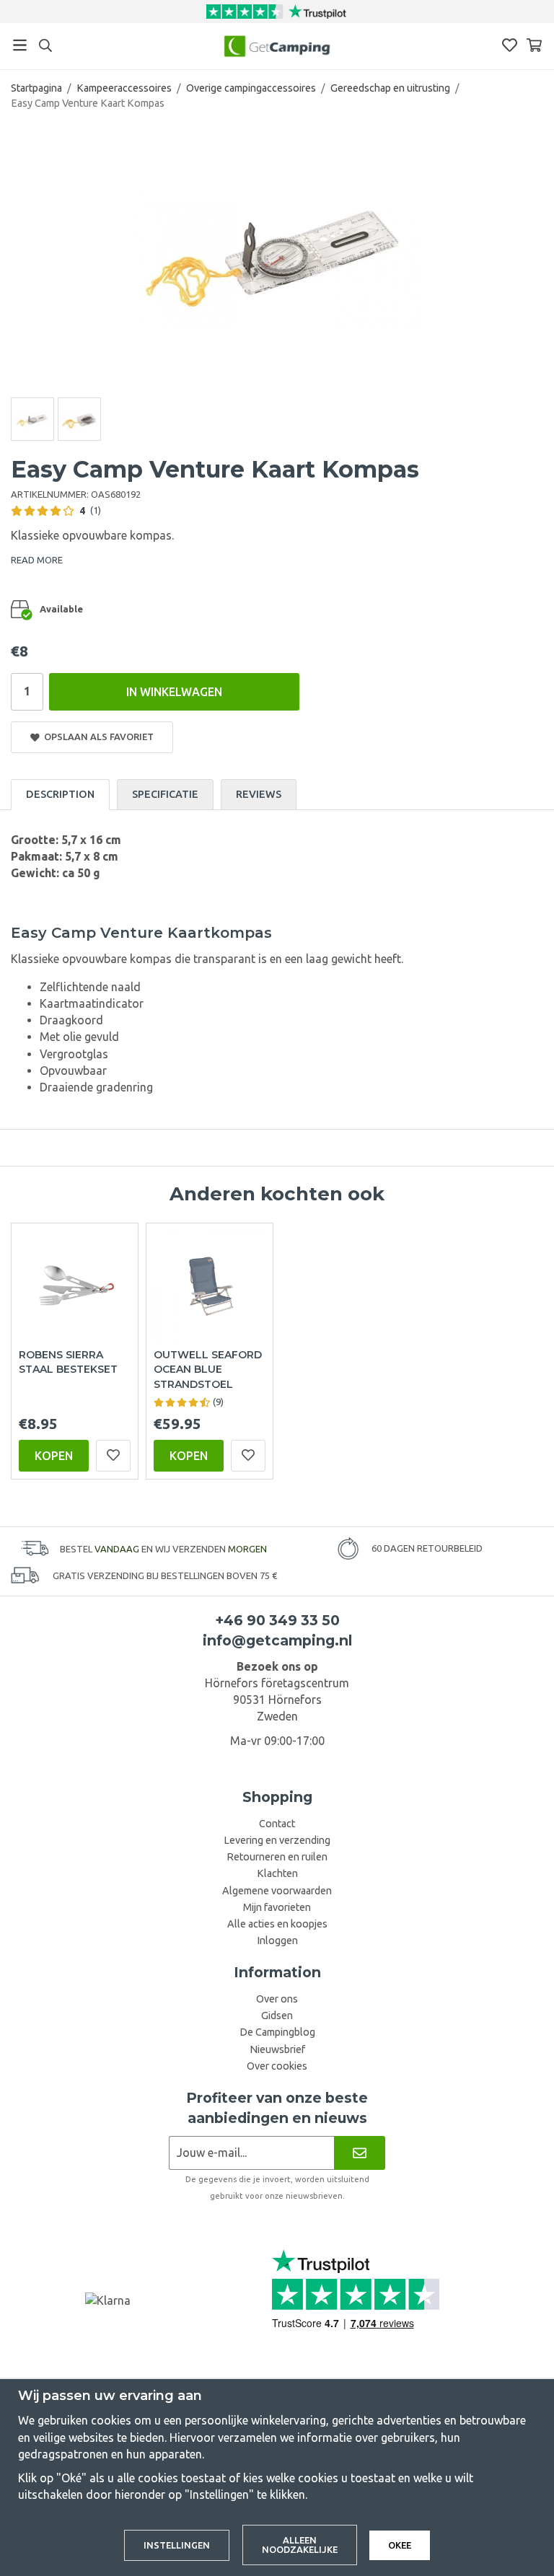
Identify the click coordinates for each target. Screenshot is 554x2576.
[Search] (45, 45)
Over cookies (277, 2066)
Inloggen (277, 1940)
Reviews (259, 794)
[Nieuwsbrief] (360, 2153)
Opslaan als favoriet (97, 737)
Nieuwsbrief (277, 2049)
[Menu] (20, 45)
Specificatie (165, 794)
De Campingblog (277, 2032)
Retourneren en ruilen (277, 1857)
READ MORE (37, 560)
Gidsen (277, 2015)
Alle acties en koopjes (277, 1924)
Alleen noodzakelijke (300, 2545)
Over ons (277, 1999)
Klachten (277, 1873)
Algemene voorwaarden (277, 1891)
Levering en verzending (277, 1840)
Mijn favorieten (277, 1907)
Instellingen (177, 2545)
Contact (277, 1824)
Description (60, 794)
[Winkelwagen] (534, 45)
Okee (400, 2545)
